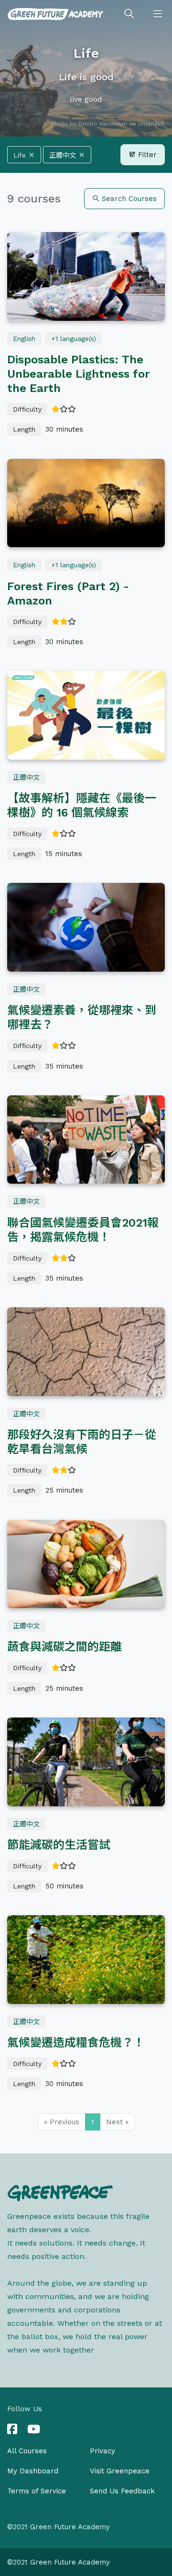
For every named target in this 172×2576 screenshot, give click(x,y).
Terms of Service (37, 2491)
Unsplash (151, 124)
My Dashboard (33, 2471)
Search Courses (128, 199)
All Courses (27, 2451)
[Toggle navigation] (158, 14)
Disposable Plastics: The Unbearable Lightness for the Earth (78, 374)
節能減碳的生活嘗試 (59, 1845)
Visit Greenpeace (120, 2471)
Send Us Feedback (122, 2491)
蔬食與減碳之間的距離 (64, 1647)
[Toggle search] (129, 14)
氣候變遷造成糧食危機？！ (76, 2043)
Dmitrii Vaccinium (103, 124)
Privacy (102, 2451)
